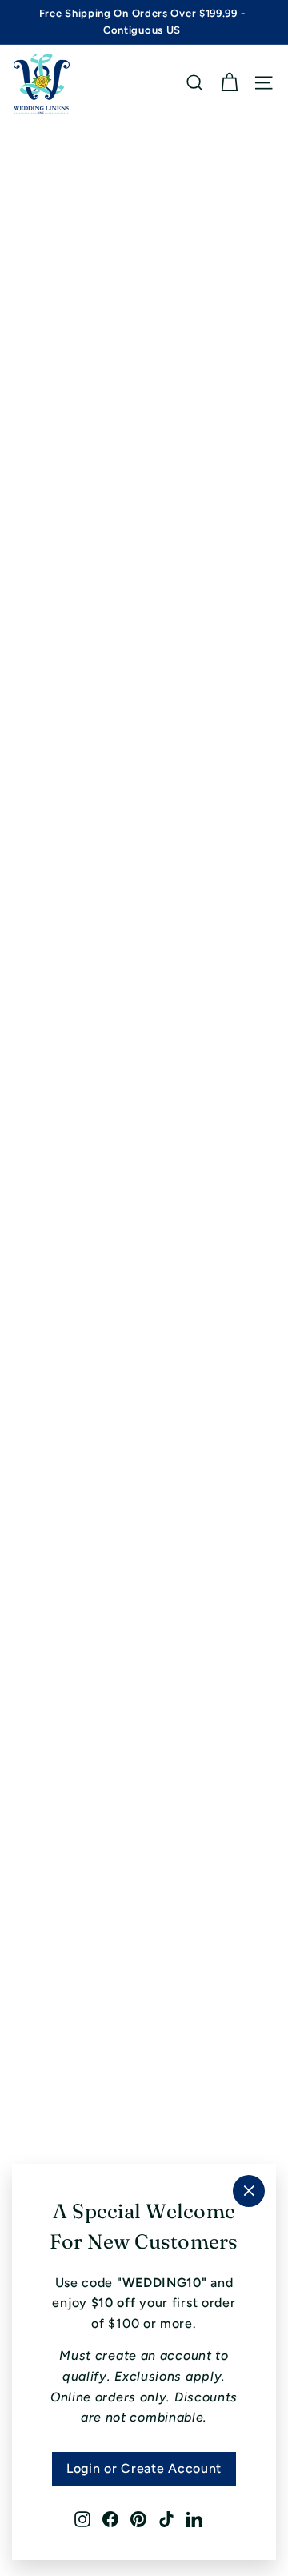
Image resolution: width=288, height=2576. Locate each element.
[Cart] (229, 83)
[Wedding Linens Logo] (42, 83)
